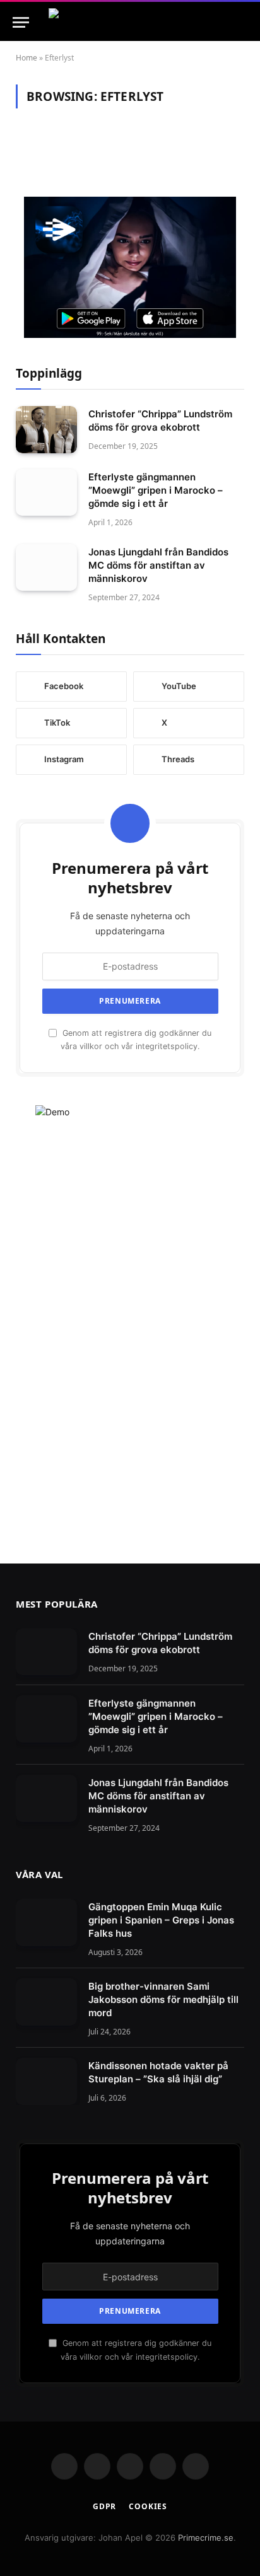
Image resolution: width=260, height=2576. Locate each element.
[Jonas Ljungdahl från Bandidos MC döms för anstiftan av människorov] (46, 568)
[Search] (246, 22)
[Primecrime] (130, 22)
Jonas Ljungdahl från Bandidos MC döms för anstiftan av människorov (158, 565)
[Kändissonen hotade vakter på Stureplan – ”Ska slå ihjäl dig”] (46, 2081)
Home (27, 58)
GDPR (104, 2506)
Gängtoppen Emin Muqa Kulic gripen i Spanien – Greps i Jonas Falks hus (161, 1920)
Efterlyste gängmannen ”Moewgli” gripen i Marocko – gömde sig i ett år (156, 490)
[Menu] (21, 22)
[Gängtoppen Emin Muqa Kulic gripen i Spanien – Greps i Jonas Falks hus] (46, 1923)
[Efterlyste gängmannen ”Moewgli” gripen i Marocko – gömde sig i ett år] (46, 493)
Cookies (148, 2506)
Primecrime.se (206, 2538)
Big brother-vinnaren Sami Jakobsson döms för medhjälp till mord (163, 1999)
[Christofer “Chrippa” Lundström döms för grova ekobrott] (46, 430)
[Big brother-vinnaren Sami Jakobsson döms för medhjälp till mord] (46, 2002)
